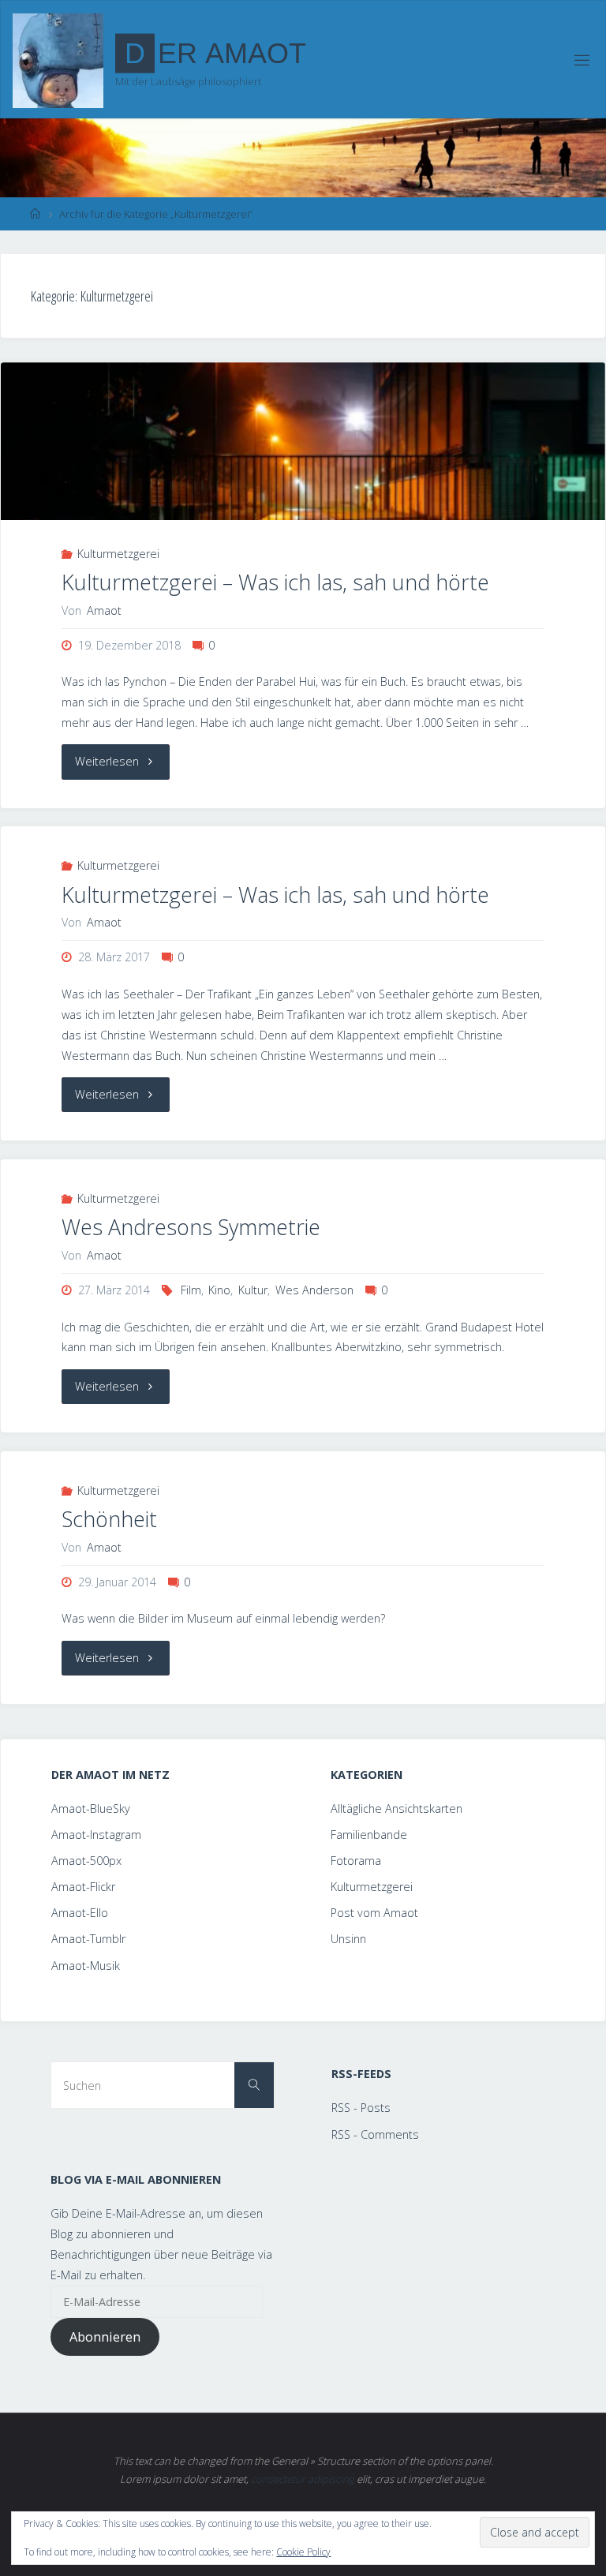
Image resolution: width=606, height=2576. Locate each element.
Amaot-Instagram (96, 1835)
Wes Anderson (314, 1290)
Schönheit (109, 1519)
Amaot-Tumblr (88, 1939)
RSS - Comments (375, 2134)
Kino (219, 1290)
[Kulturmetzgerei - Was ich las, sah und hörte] (303, 480)
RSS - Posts (361, 2108)
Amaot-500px (86, 1861)
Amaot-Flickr (83, 1887)
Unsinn (348, 1939)
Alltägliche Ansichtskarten (397, 1808)
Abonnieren (105, 2337)
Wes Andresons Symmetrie (191, 1227)
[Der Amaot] (58, 60)
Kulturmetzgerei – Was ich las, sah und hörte (275, 582)
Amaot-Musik (86, 1966)
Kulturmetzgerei (118, 554)
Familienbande (369, 1835)
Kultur (253, 1290)
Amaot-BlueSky (91, 1808)
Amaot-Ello (80, 1913)
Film (191, 1290)
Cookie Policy (303, 2552)
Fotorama (356, 1861)
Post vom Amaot (374, 1913)
